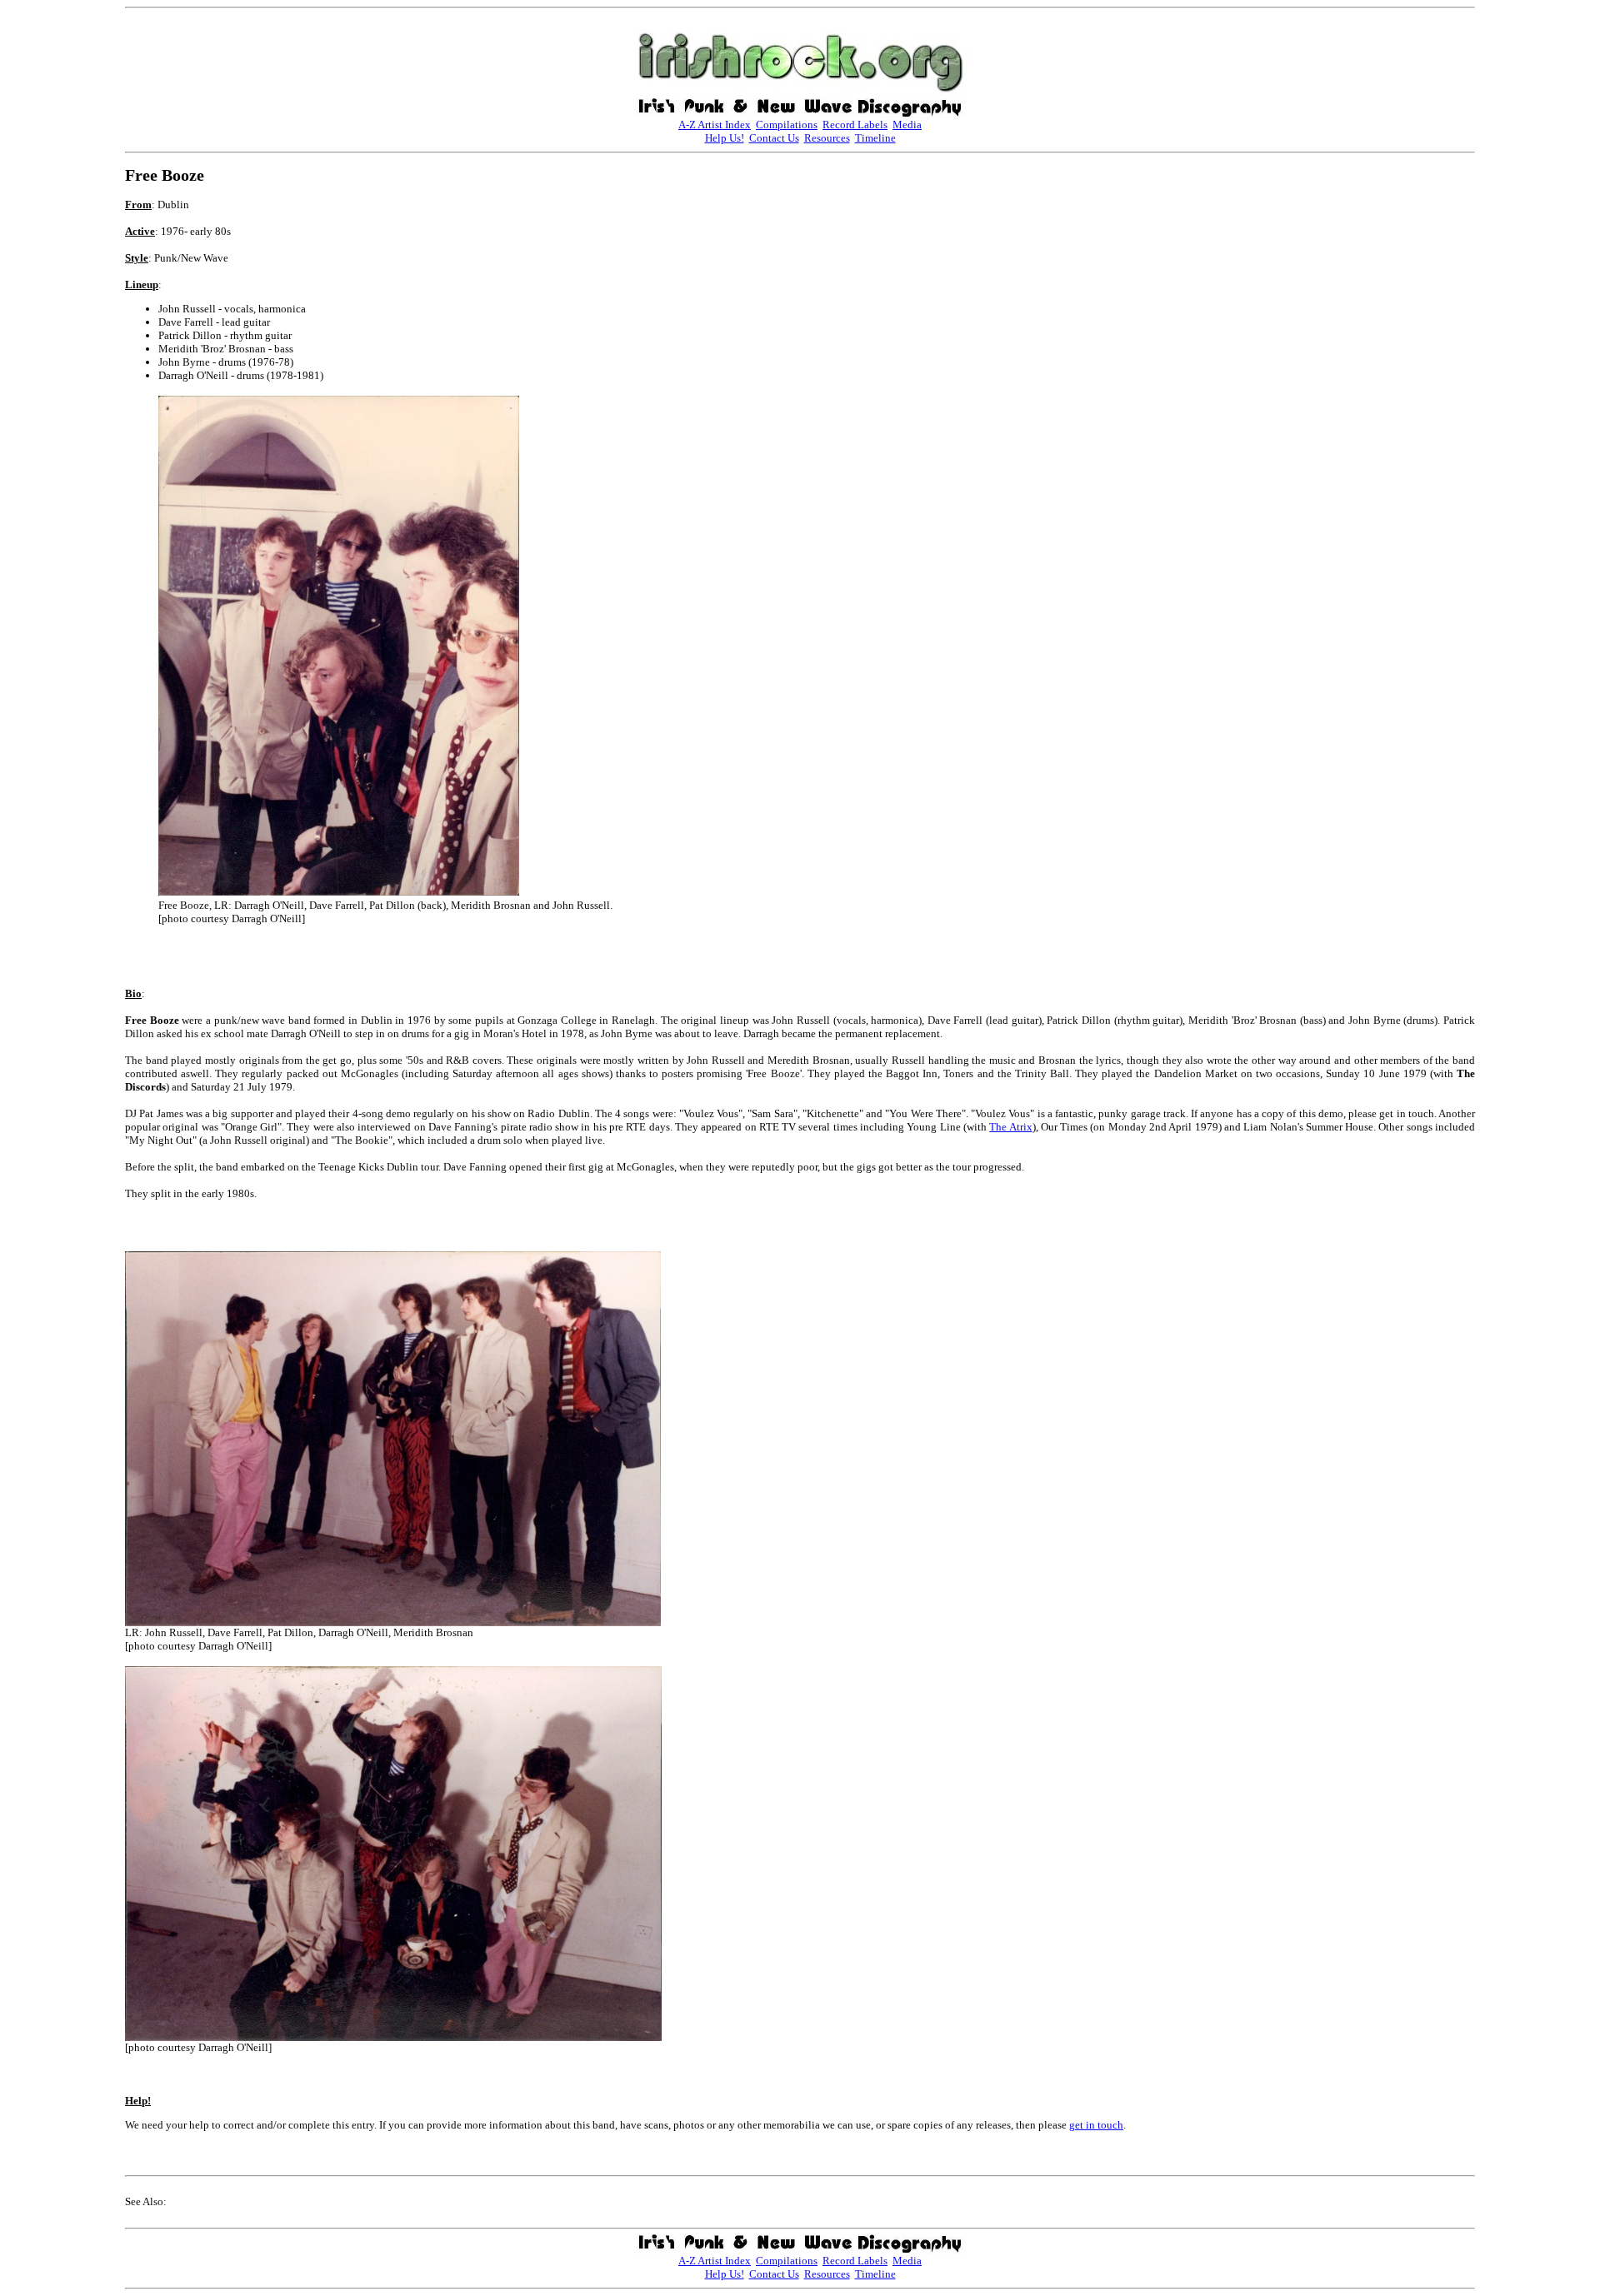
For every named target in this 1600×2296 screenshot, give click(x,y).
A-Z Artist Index (715, 125)
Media (907, 125)
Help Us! (725, 138)
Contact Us (774, 138)
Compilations (787, 125)
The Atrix (1010, 1127)
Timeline (875, 138)
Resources (827, 138)
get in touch (1096, 2125)
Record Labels (855, 125)
